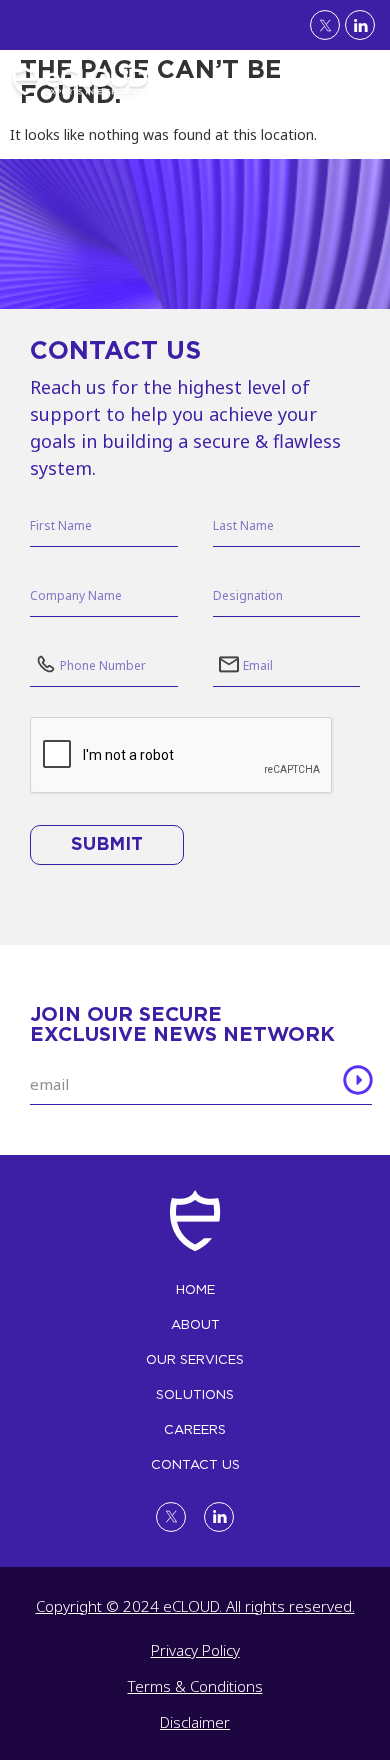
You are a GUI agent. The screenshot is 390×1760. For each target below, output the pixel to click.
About (195, 1324)
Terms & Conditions (195, 1686)
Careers (195, 1429)
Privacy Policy (195, 1650)
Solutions (195, 1394)
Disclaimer (195, 1722)
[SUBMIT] (358, 1083)
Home (195, 1289)
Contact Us (195, 1464)
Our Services (195, 1359)
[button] (363, 76)
